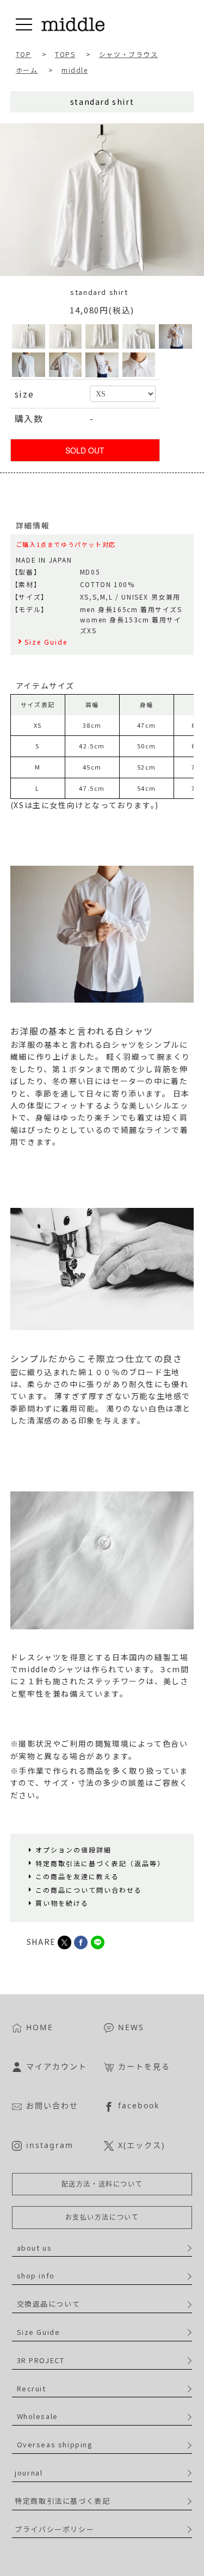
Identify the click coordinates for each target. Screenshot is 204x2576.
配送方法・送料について (102, 2184)
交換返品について (49, 2304)
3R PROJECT (41, 2360)
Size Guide (39, 2332)
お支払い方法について (102, 2217)
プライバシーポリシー (54, 2529)
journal (29, 2473)
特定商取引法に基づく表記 (62, 2501)
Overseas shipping (55, 2444)
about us (35, 2248)
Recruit (32, 2388)
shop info (36, 2275)
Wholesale (38, 2416)
